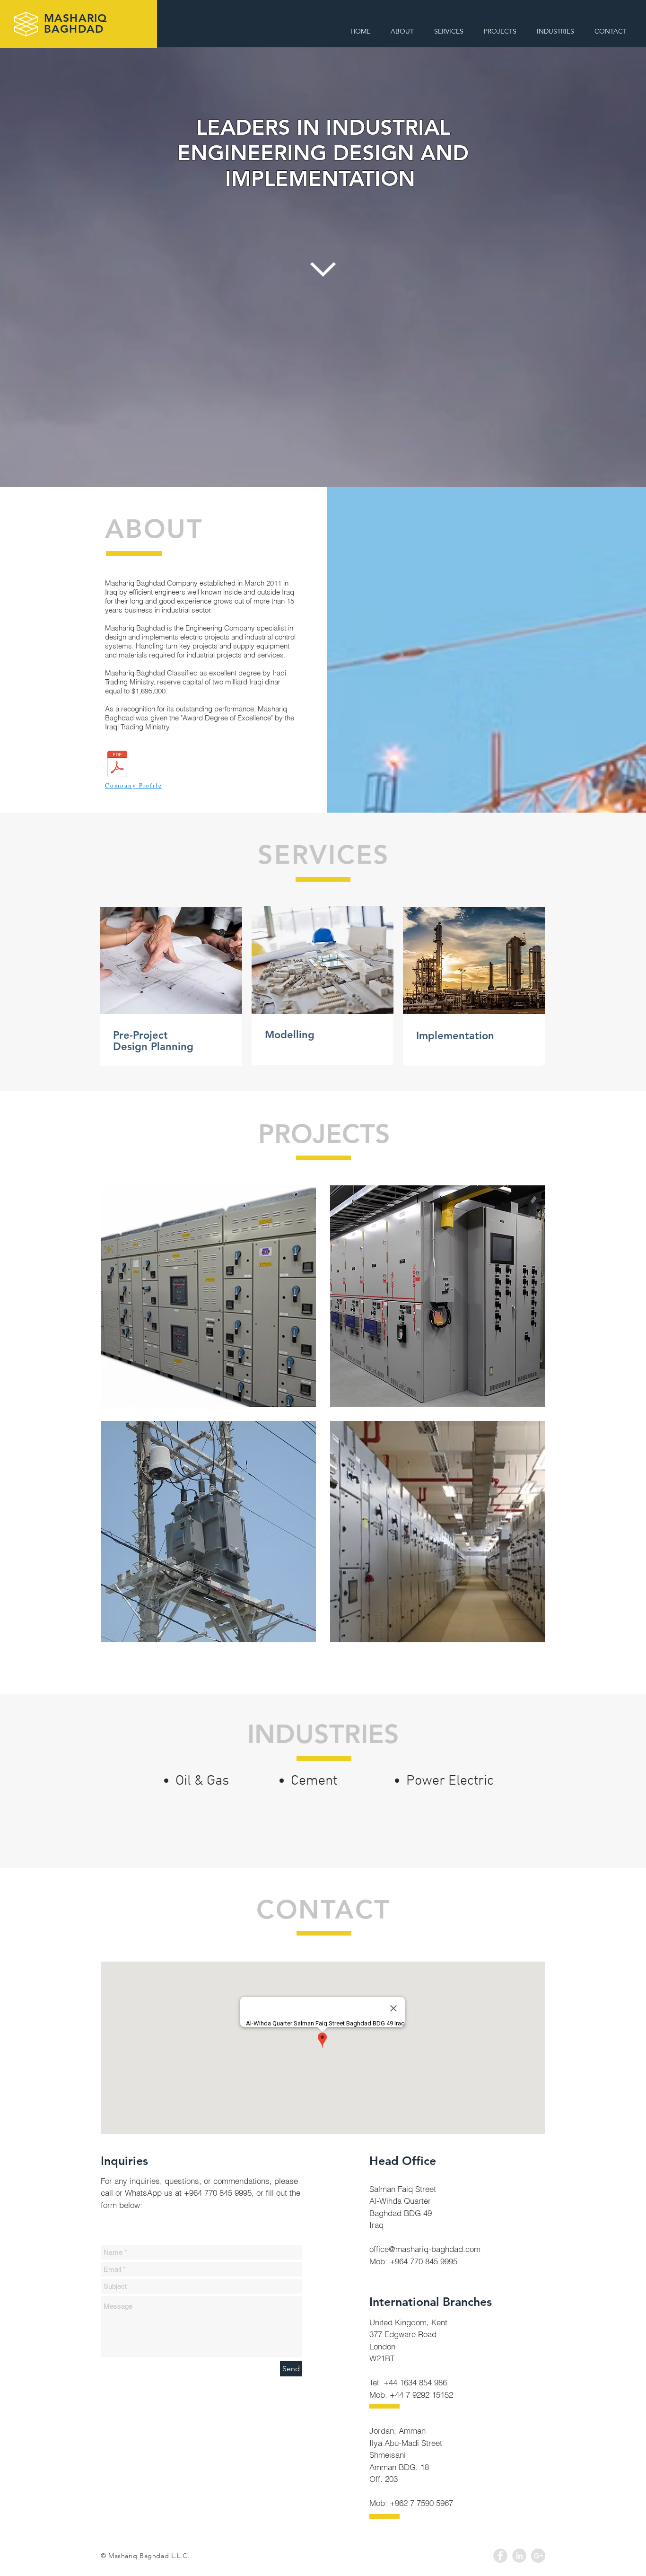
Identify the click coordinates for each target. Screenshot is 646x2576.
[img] (208, 1296)
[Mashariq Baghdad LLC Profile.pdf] (117, 765)
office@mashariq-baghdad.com (425, 2249)
